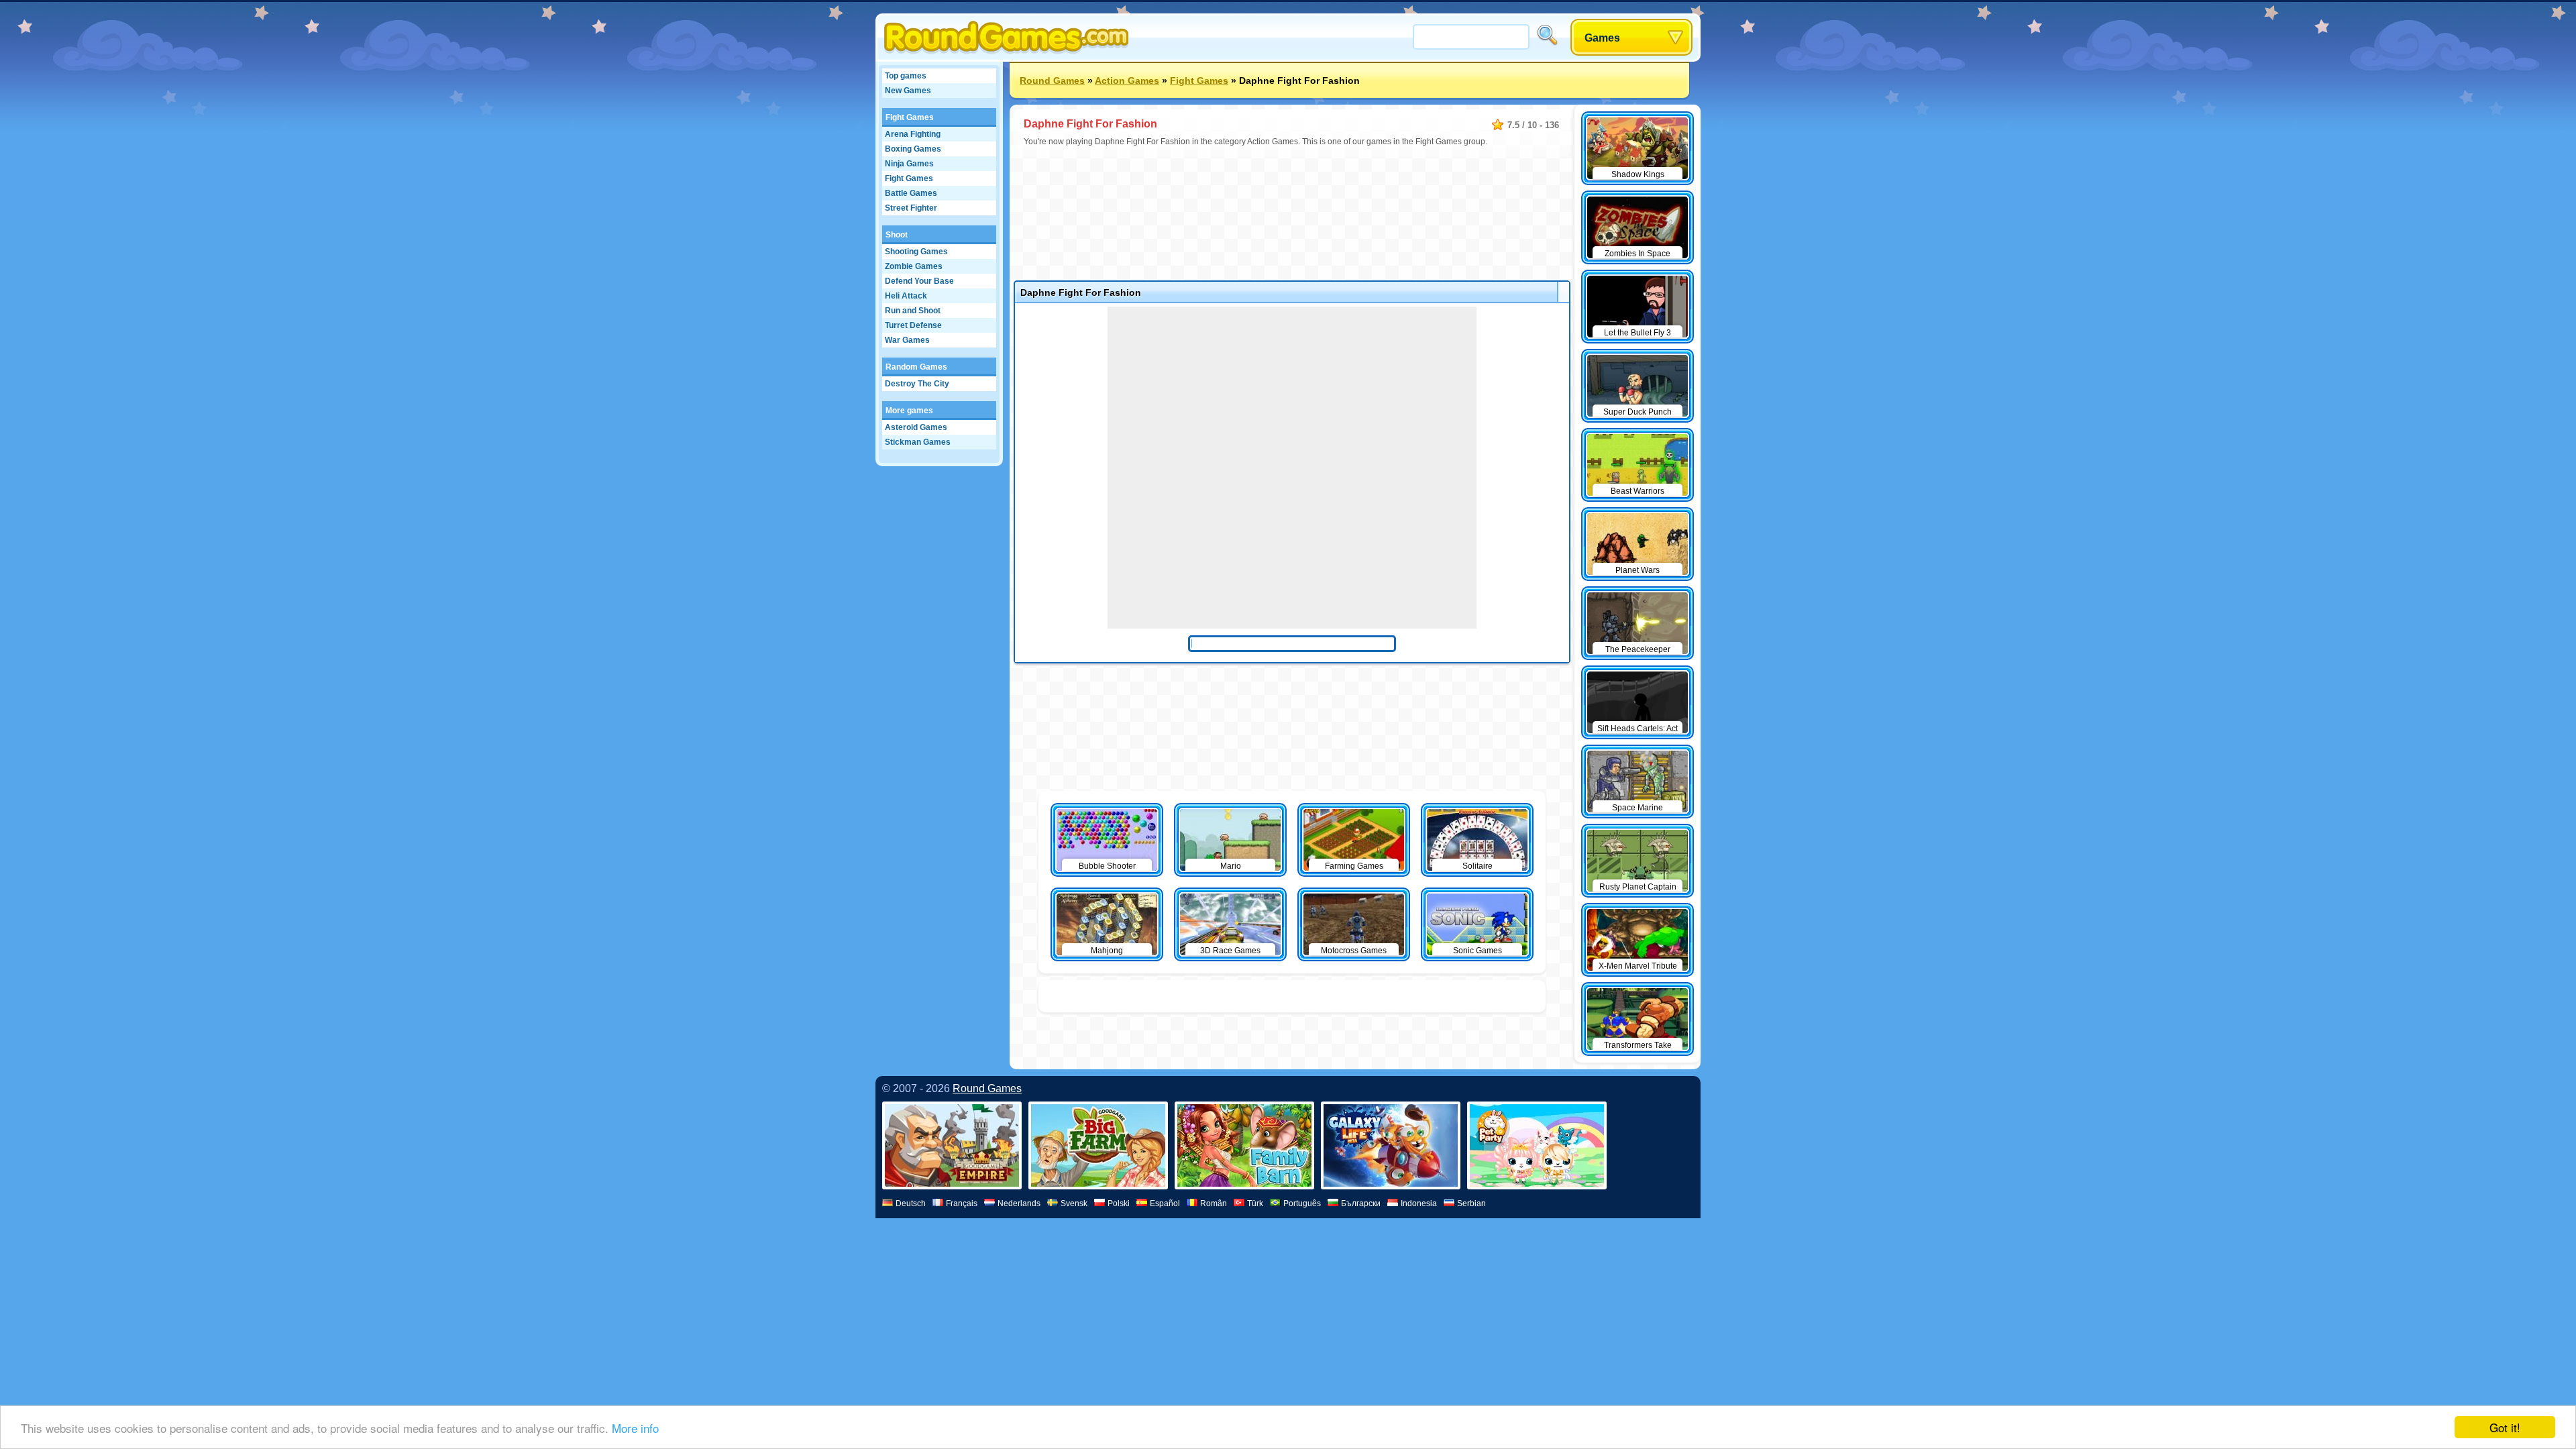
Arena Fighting (913, 134)
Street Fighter (911, 208)
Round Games (1052, 80)
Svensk (1074, 1203)
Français (962, 1203)
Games (1602, 38)
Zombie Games (914, 266)
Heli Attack (906, 296)
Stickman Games (918, 442)
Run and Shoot (913, 311)
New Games (908, 91)
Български (1361, 1203)
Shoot (897, 235)
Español (1165, 1203)
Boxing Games (913, 149)
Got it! (2505, 1427)
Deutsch (911, 1203)
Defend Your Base (919, 281)
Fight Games (910, 117)
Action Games (1127, 80)
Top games (906, 76)
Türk (1255, 1203)
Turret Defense (913, 325)
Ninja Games (909, 164)
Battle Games (911, 193)
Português (1302, 1203)
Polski (1119, 1203)
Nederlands (1019, 1203)
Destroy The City (917, 384)
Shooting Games (916, 252)
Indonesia (1419, 1203)
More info (635, 1428)
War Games (907, 340)
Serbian (1471, 1203)
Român (1214, 1203)
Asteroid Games (916, 427)
